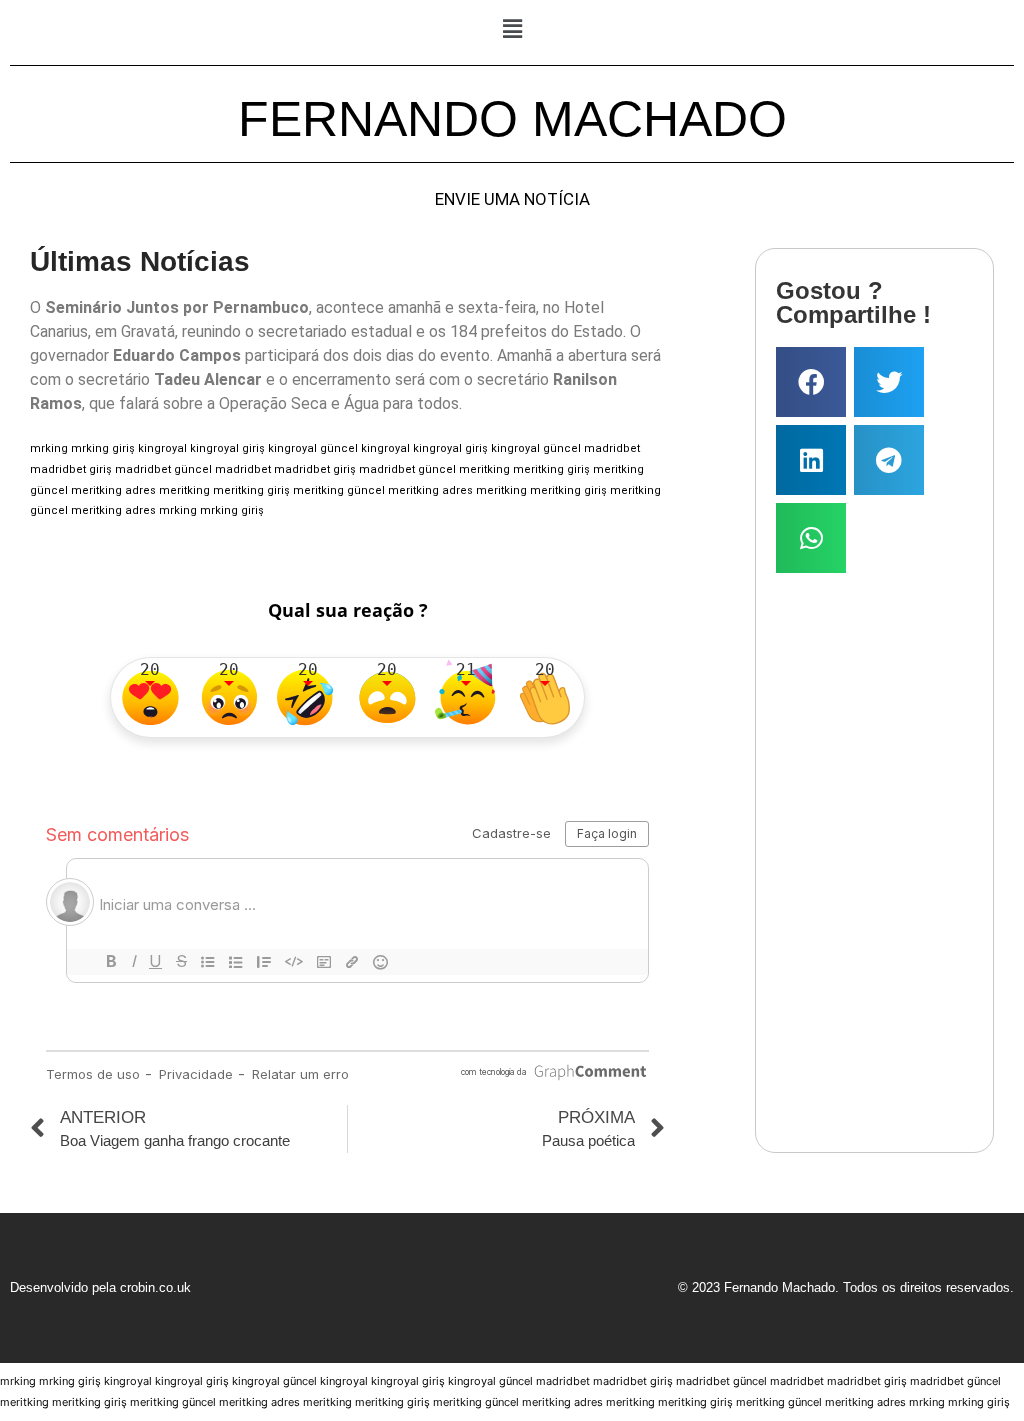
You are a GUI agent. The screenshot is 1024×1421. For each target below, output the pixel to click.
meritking (484, 469)
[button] (512, 28)
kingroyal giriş (227, 448)
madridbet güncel (163, 469)
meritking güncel (339, 490)
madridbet (612, 448)
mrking (49, 448)
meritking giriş (551, 469)
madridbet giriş (71, 469)
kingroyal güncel (313, 448)
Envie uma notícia (512, 199)
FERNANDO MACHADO (512, 119)
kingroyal (162, 448)
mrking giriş (103, 448)
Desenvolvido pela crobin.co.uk (100, 1287)
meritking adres (113, 490)
